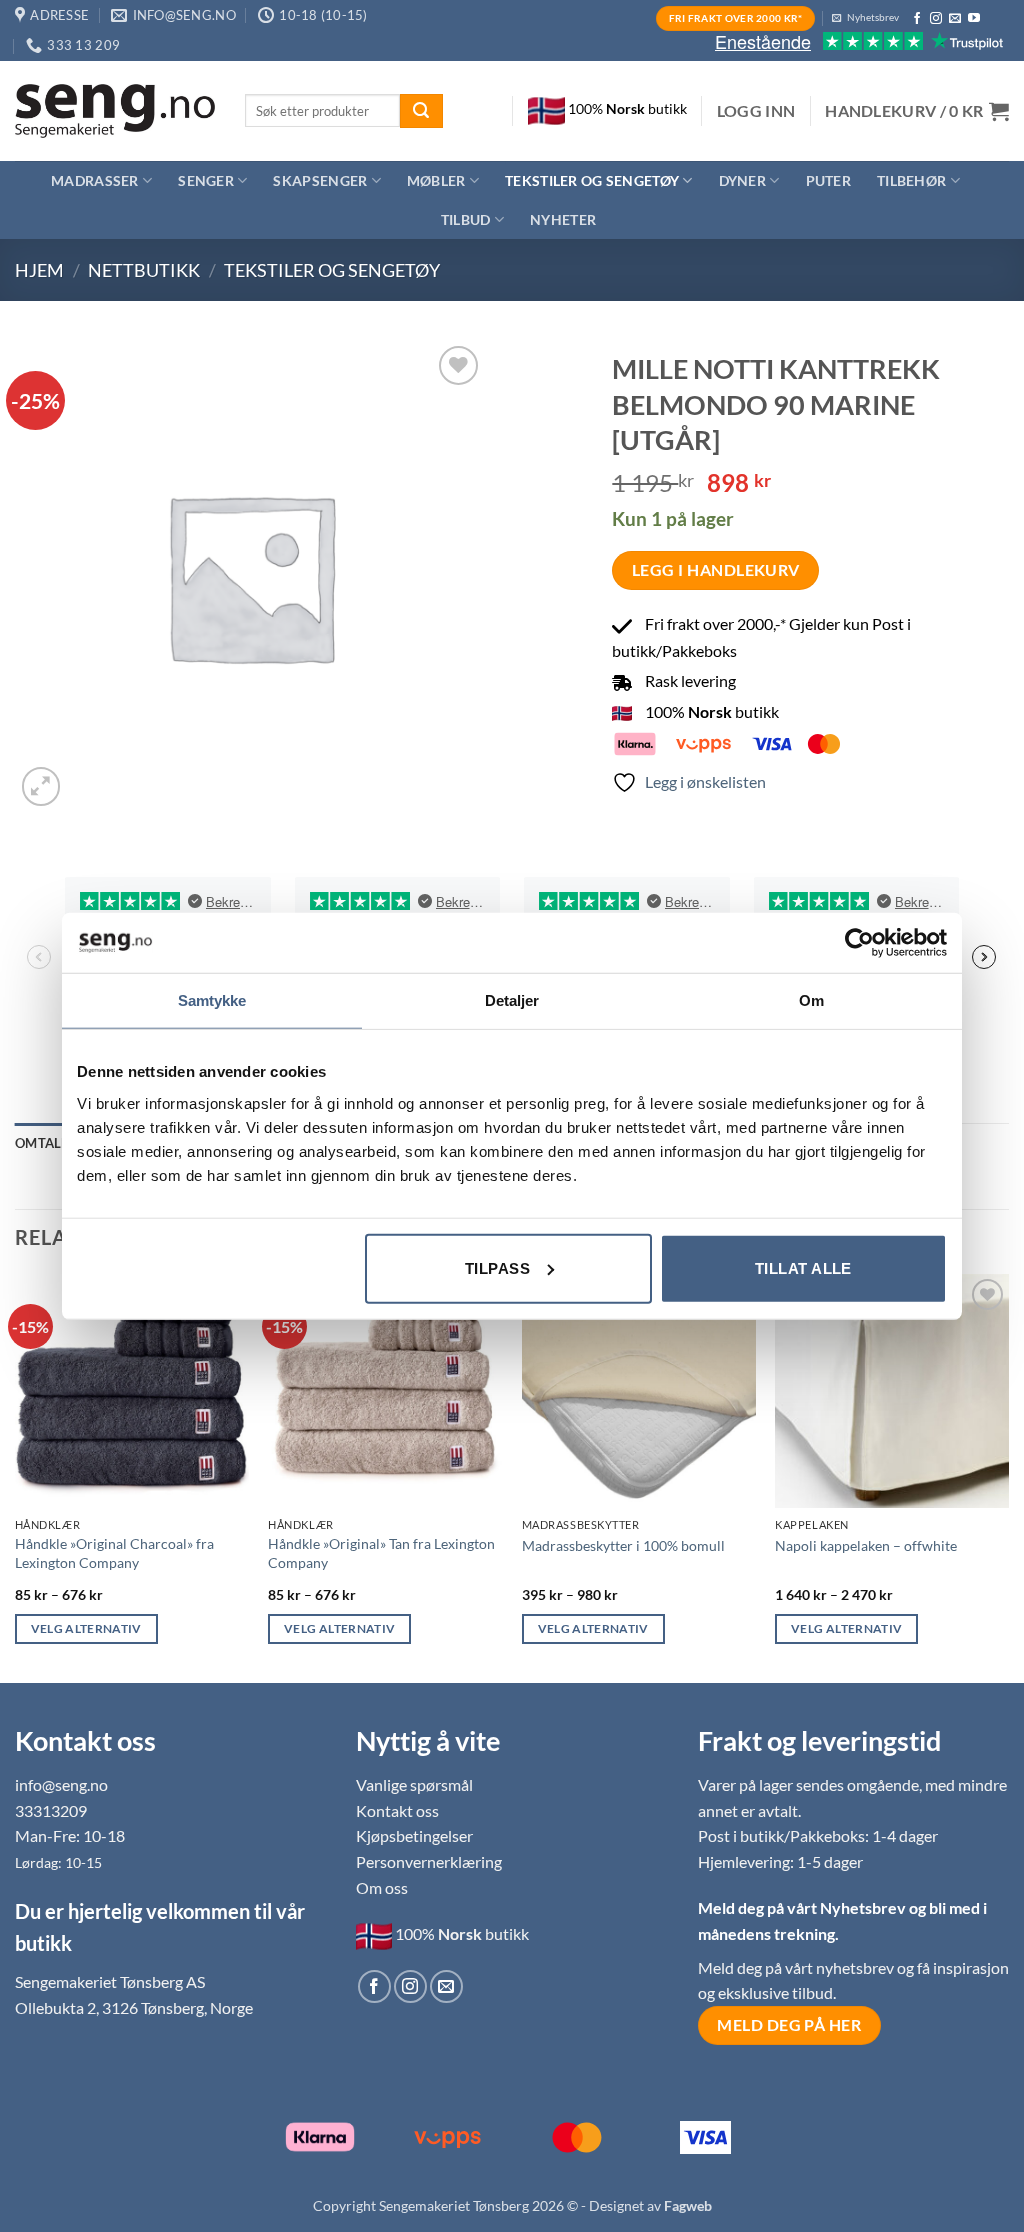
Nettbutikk (144, 270)
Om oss (382, 1887)
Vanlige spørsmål (414, 1784)
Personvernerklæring (429, 1861)
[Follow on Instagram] (936, 19)
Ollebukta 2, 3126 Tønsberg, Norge (134, 2007)
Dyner (742, 180)
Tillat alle (803, 1267)
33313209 (51, 1810)
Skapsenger (320, 180)
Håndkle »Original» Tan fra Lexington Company (381, 1553)
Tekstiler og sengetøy (592, 180)
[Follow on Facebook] (917, 19)
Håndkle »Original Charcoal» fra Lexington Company (114, 1553)
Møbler (436, 180)
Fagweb (688, 2205)
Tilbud (466, 219)
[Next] (1008, 1476)
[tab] (46, 1143)
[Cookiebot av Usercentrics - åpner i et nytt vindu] (859, 943)
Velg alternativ (86, 1628)
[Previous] (16, 1476)
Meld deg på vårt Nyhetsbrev (803, 1907)
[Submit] (421, 111)
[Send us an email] (955, 19)
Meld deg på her (789, 2025)
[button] (756, 111)
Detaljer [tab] (512, 1000)
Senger (206, 180)
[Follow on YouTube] (974, 19)
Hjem (39, 270)
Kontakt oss (397, 1810)
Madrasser (95, 180)
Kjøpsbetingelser (414, 1835)
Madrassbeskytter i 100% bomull (623, 1545)
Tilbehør (911, 180)
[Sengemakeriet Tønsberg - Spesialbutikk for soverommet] (115, 111)
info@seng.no (61, 1784)
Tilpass (497, 1267)
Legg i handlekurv (716, 570)
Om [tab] (811, 1000)
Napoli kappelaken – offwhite (866, 1545)
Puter (828, 180)
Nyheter (563, 219)
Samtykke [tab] (212, 1000)
